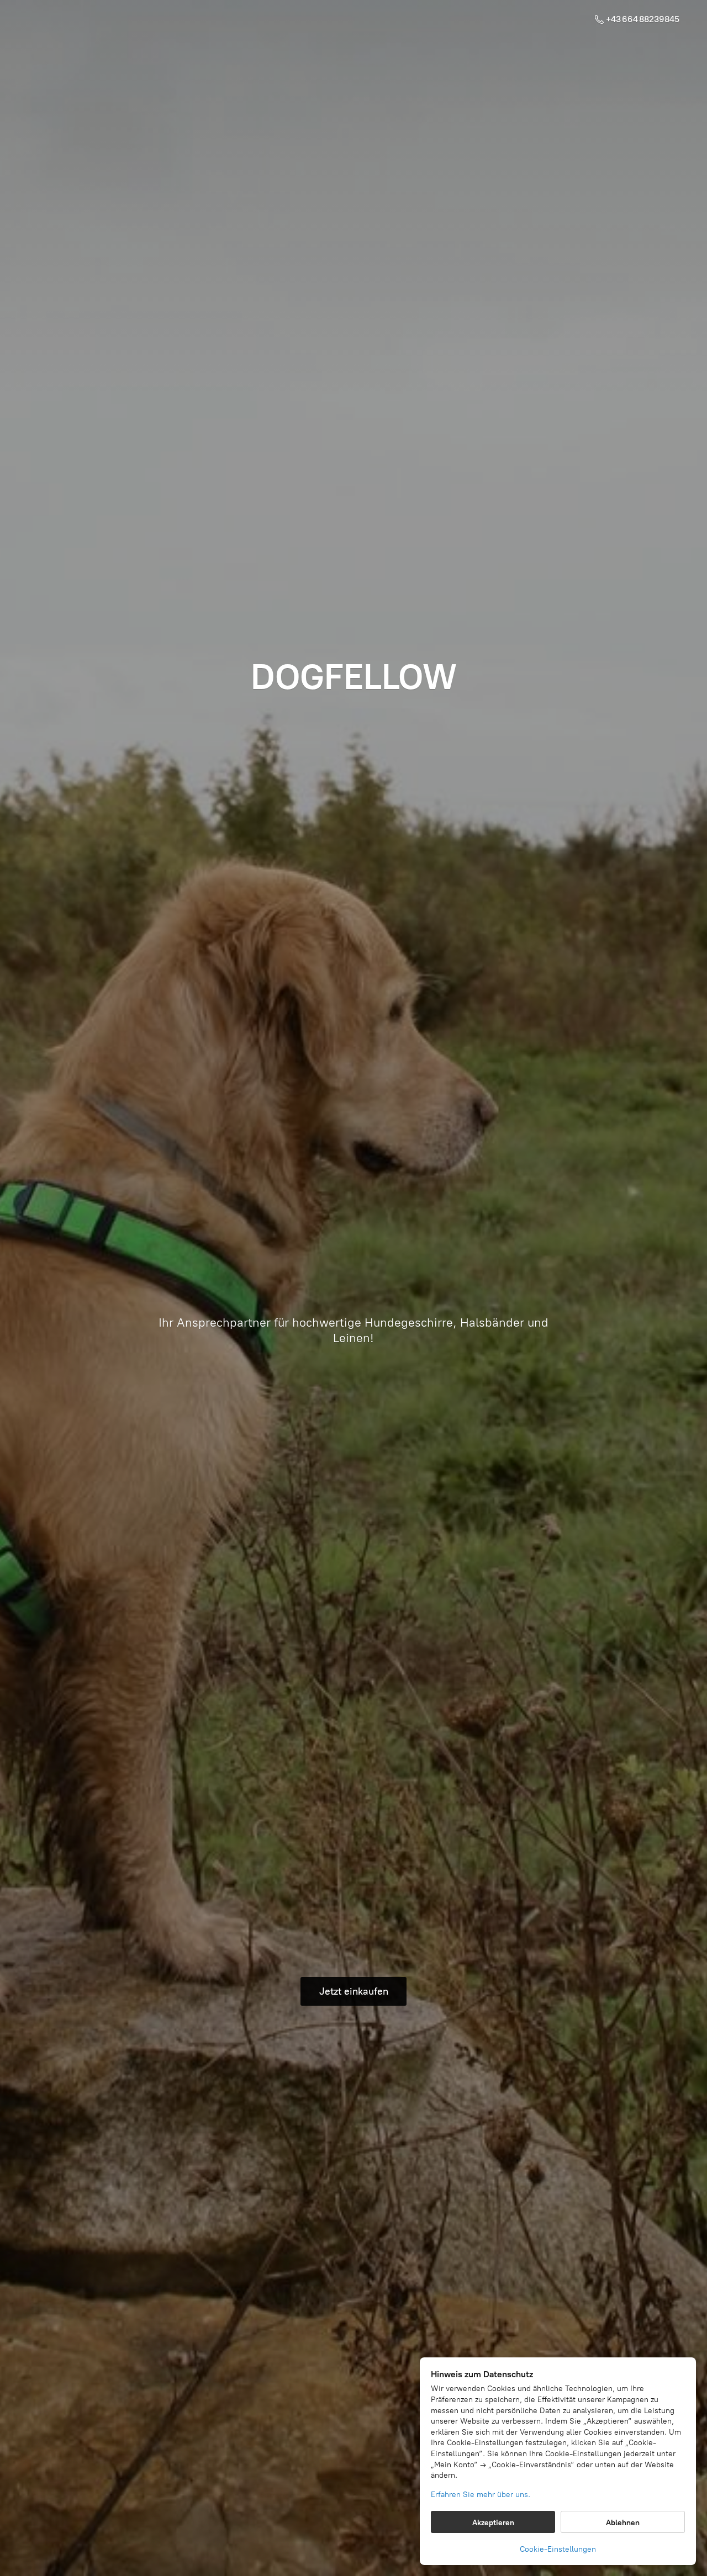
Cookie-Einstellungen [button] (558, 2549)
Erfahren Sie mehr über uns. (481, 2495)
